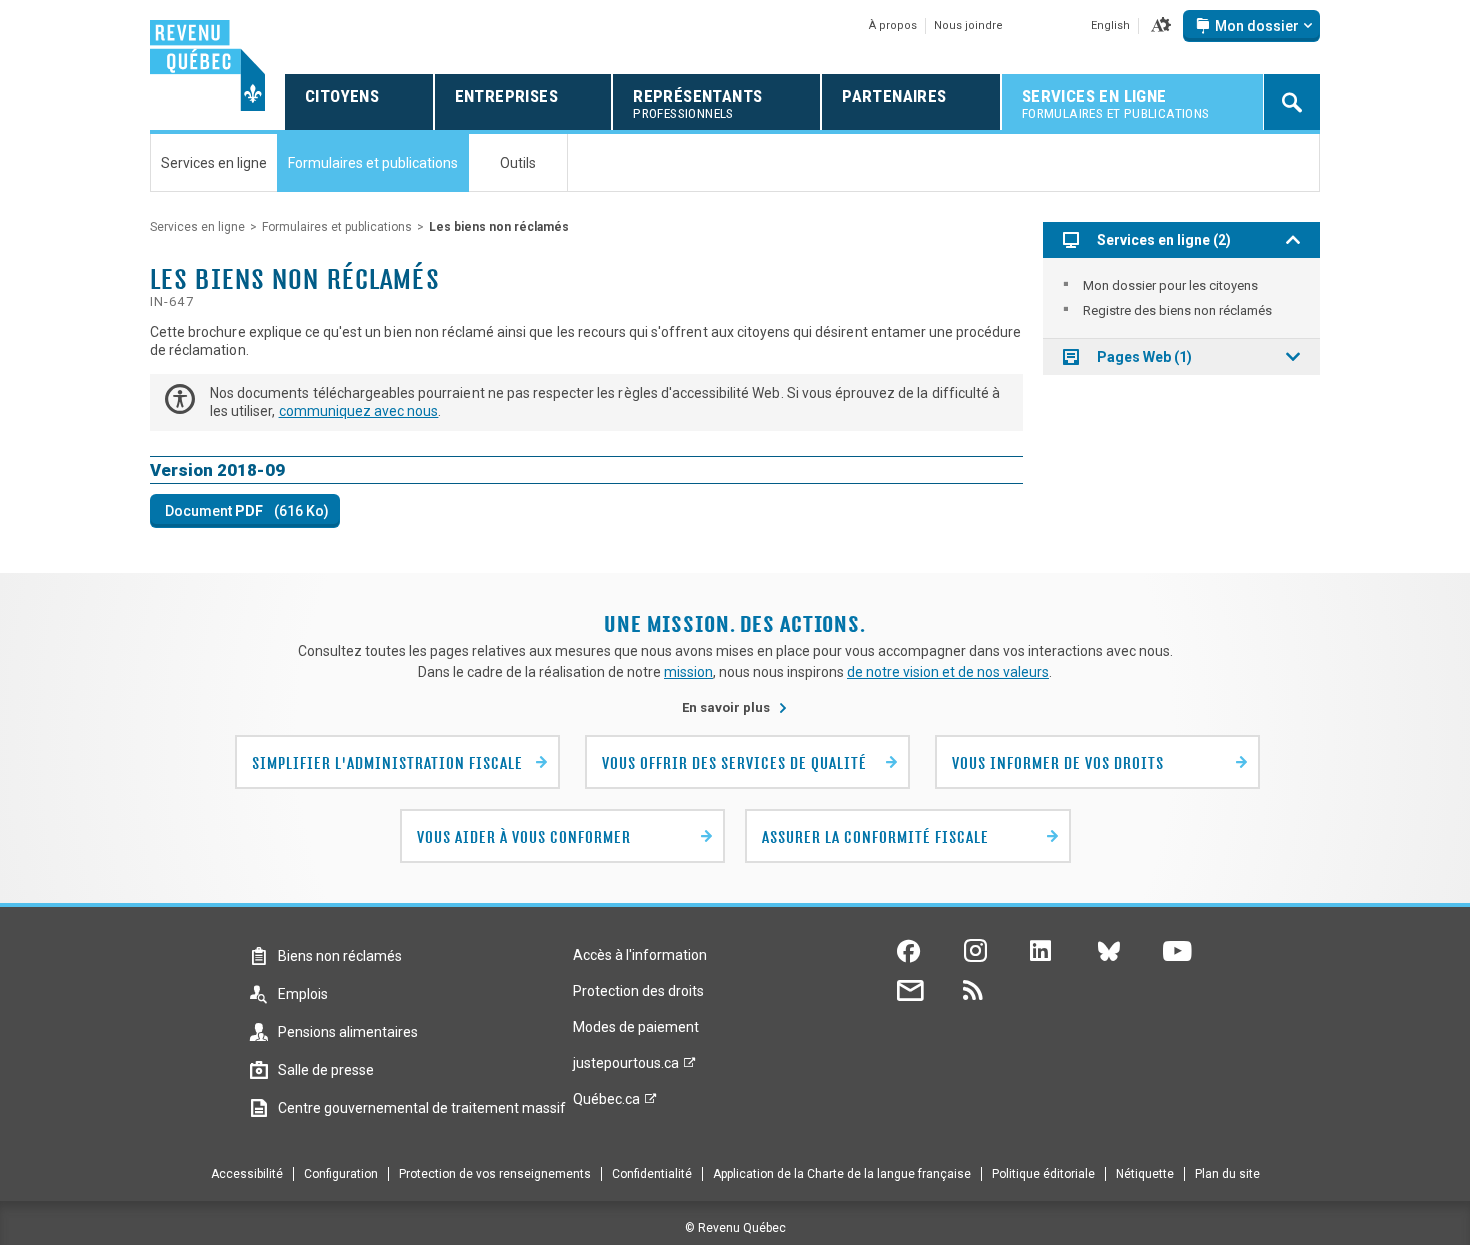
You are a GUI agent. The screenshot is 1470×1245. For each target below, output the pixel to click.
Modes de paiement (636, 1027)
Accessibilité (247, 1174)
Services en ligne (197, 227)
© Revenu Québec (735, 1228)
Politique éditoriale (1043, 1174)
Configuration (341, 1174)
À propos (893, 25)
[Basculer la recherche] (1292, 102)
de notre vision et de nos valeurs (948, 672)
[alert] (1251, 26)
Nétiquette (1145, 1174)
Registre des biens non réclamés (1177, 310)
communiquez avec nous (359, 411)
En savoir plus (735, 707)
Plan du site (1227, 1174)
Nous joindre (968, 25)
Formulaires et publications (337, 227)
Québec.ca (606, 1104)
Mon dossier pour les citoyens (1170, 285)
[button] (1161, 26)
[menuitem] (1182, 285)
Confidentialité (652, 1174)
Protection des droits (638, 991)
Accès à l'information (640, 955)
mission (688, 672)
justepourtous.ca (626, 1068)
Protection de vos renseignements (495, 1174)
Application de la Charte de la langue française (842, 1174)
